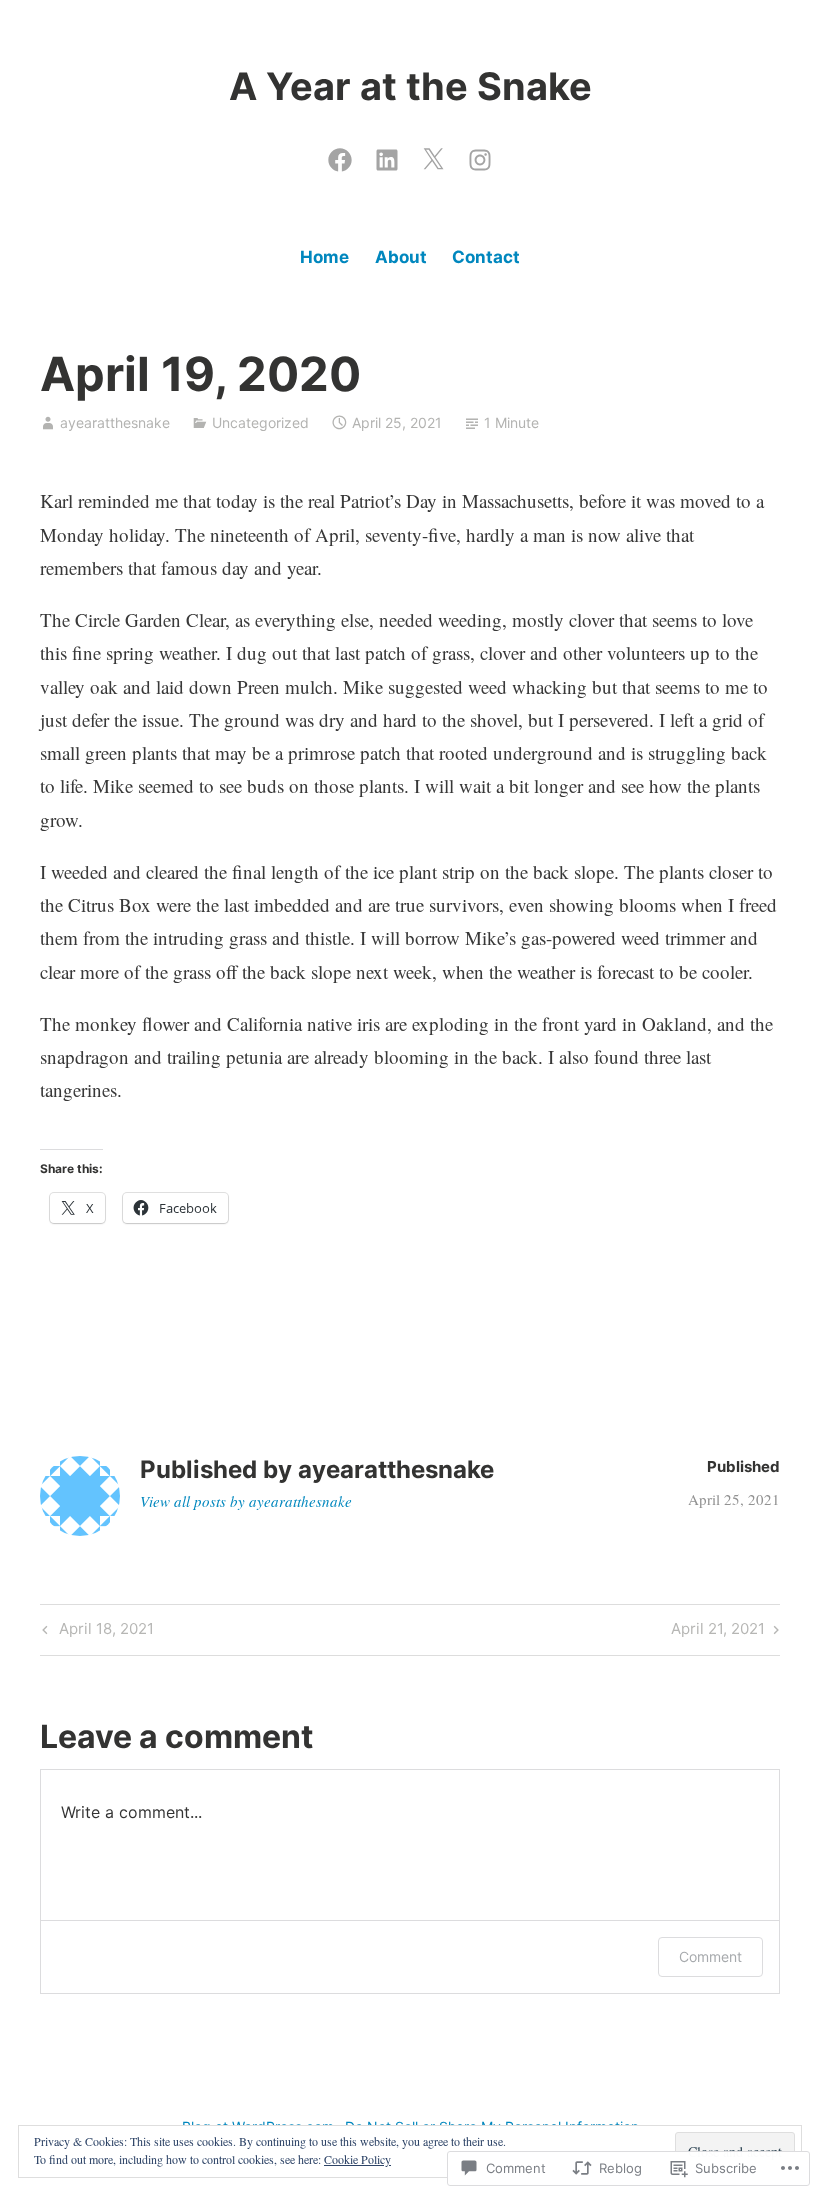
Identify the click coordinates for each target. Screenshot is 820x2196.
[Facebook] (340, 155)
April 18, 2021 (95, 1632)
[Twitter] (433, 155)
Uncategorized (260, 422)
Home (324, 257)
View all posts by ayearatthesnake (246, 1501)
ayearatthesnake (115, 422)
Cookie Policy (357, 2159)
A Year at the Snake (410, 86)
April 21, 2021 (718, 1632)
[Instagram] (480, 155)
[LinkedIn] (387, 155)
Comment (710, 1956)
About (401, 257)
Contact (486, 257)
